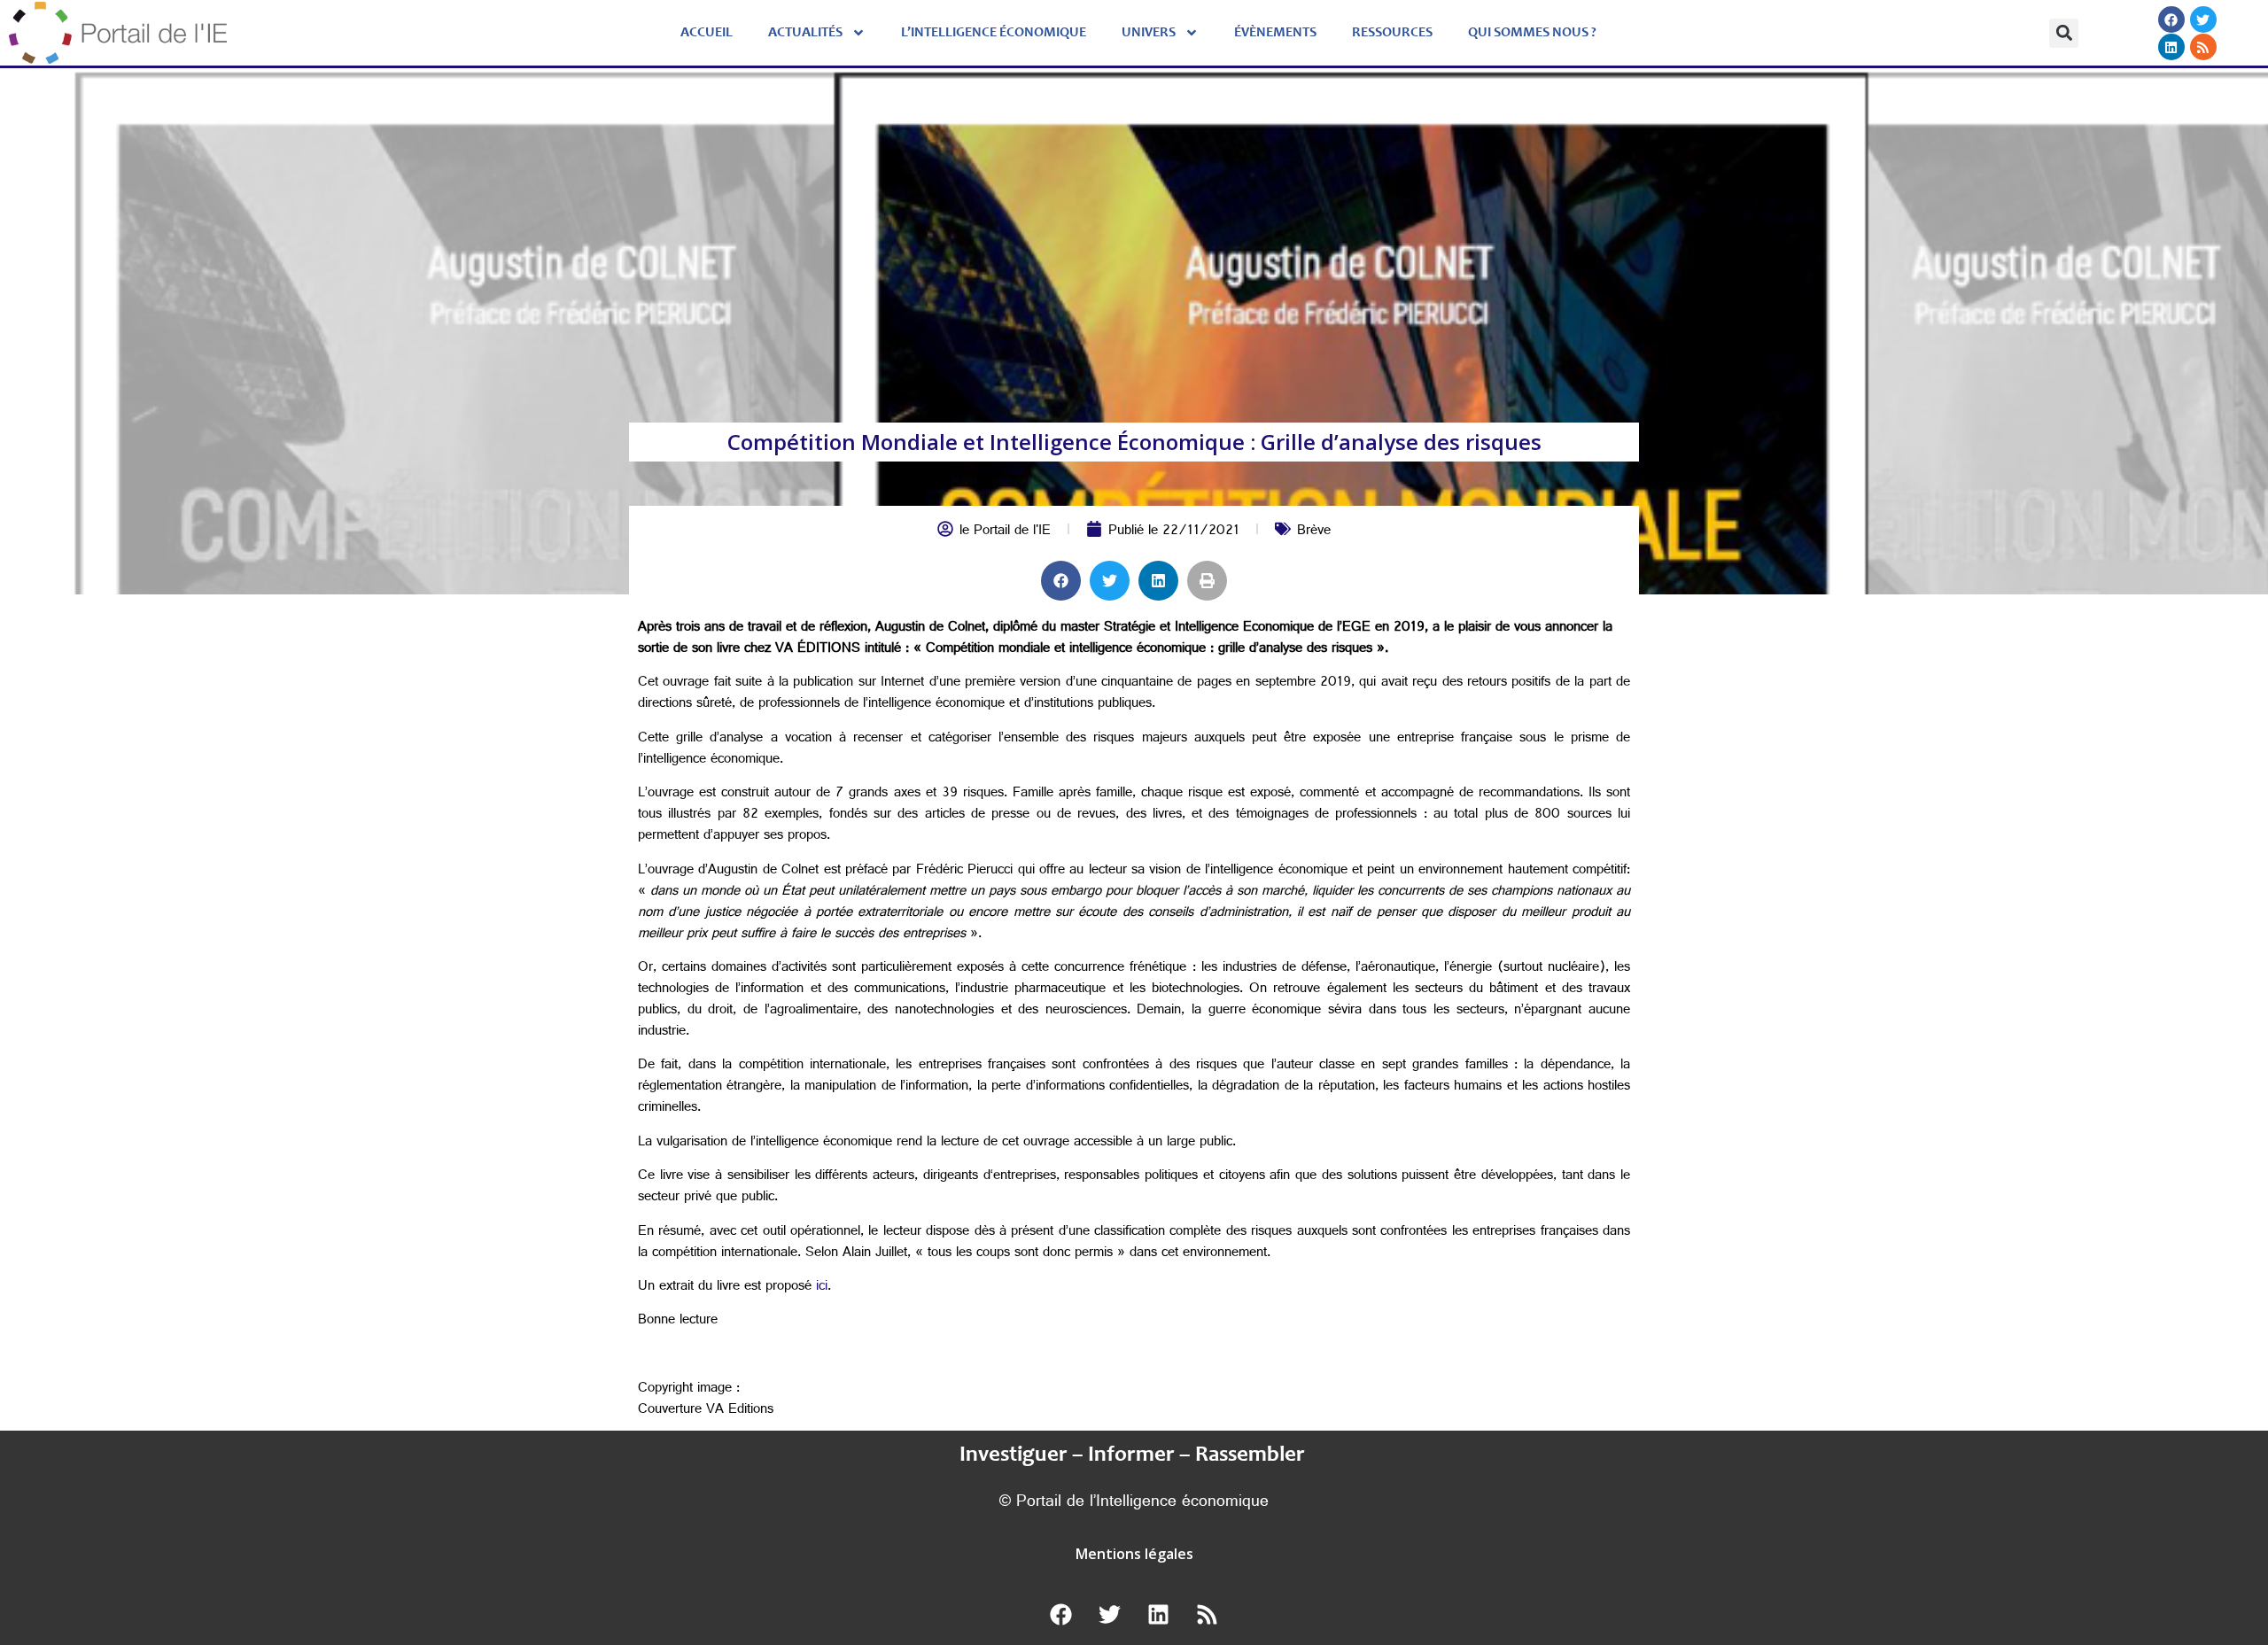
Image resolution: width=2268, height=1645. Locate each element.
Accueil (707, 33)
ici (822, 1288)
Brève (1314, 532)
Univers (1149, 33)
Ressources (1392, 33)
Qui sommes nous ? (1532, 33)
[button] (2064, 33)
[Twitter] (2202, 19)
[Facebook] (2171, 19)
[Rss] (2202, 47)
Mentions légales (1134, 1554)
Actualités (805, 33)
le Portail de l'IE (1005, 532)
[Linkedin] (2171, 47)
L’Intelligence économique (994, 33)
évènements (1275, 33)
